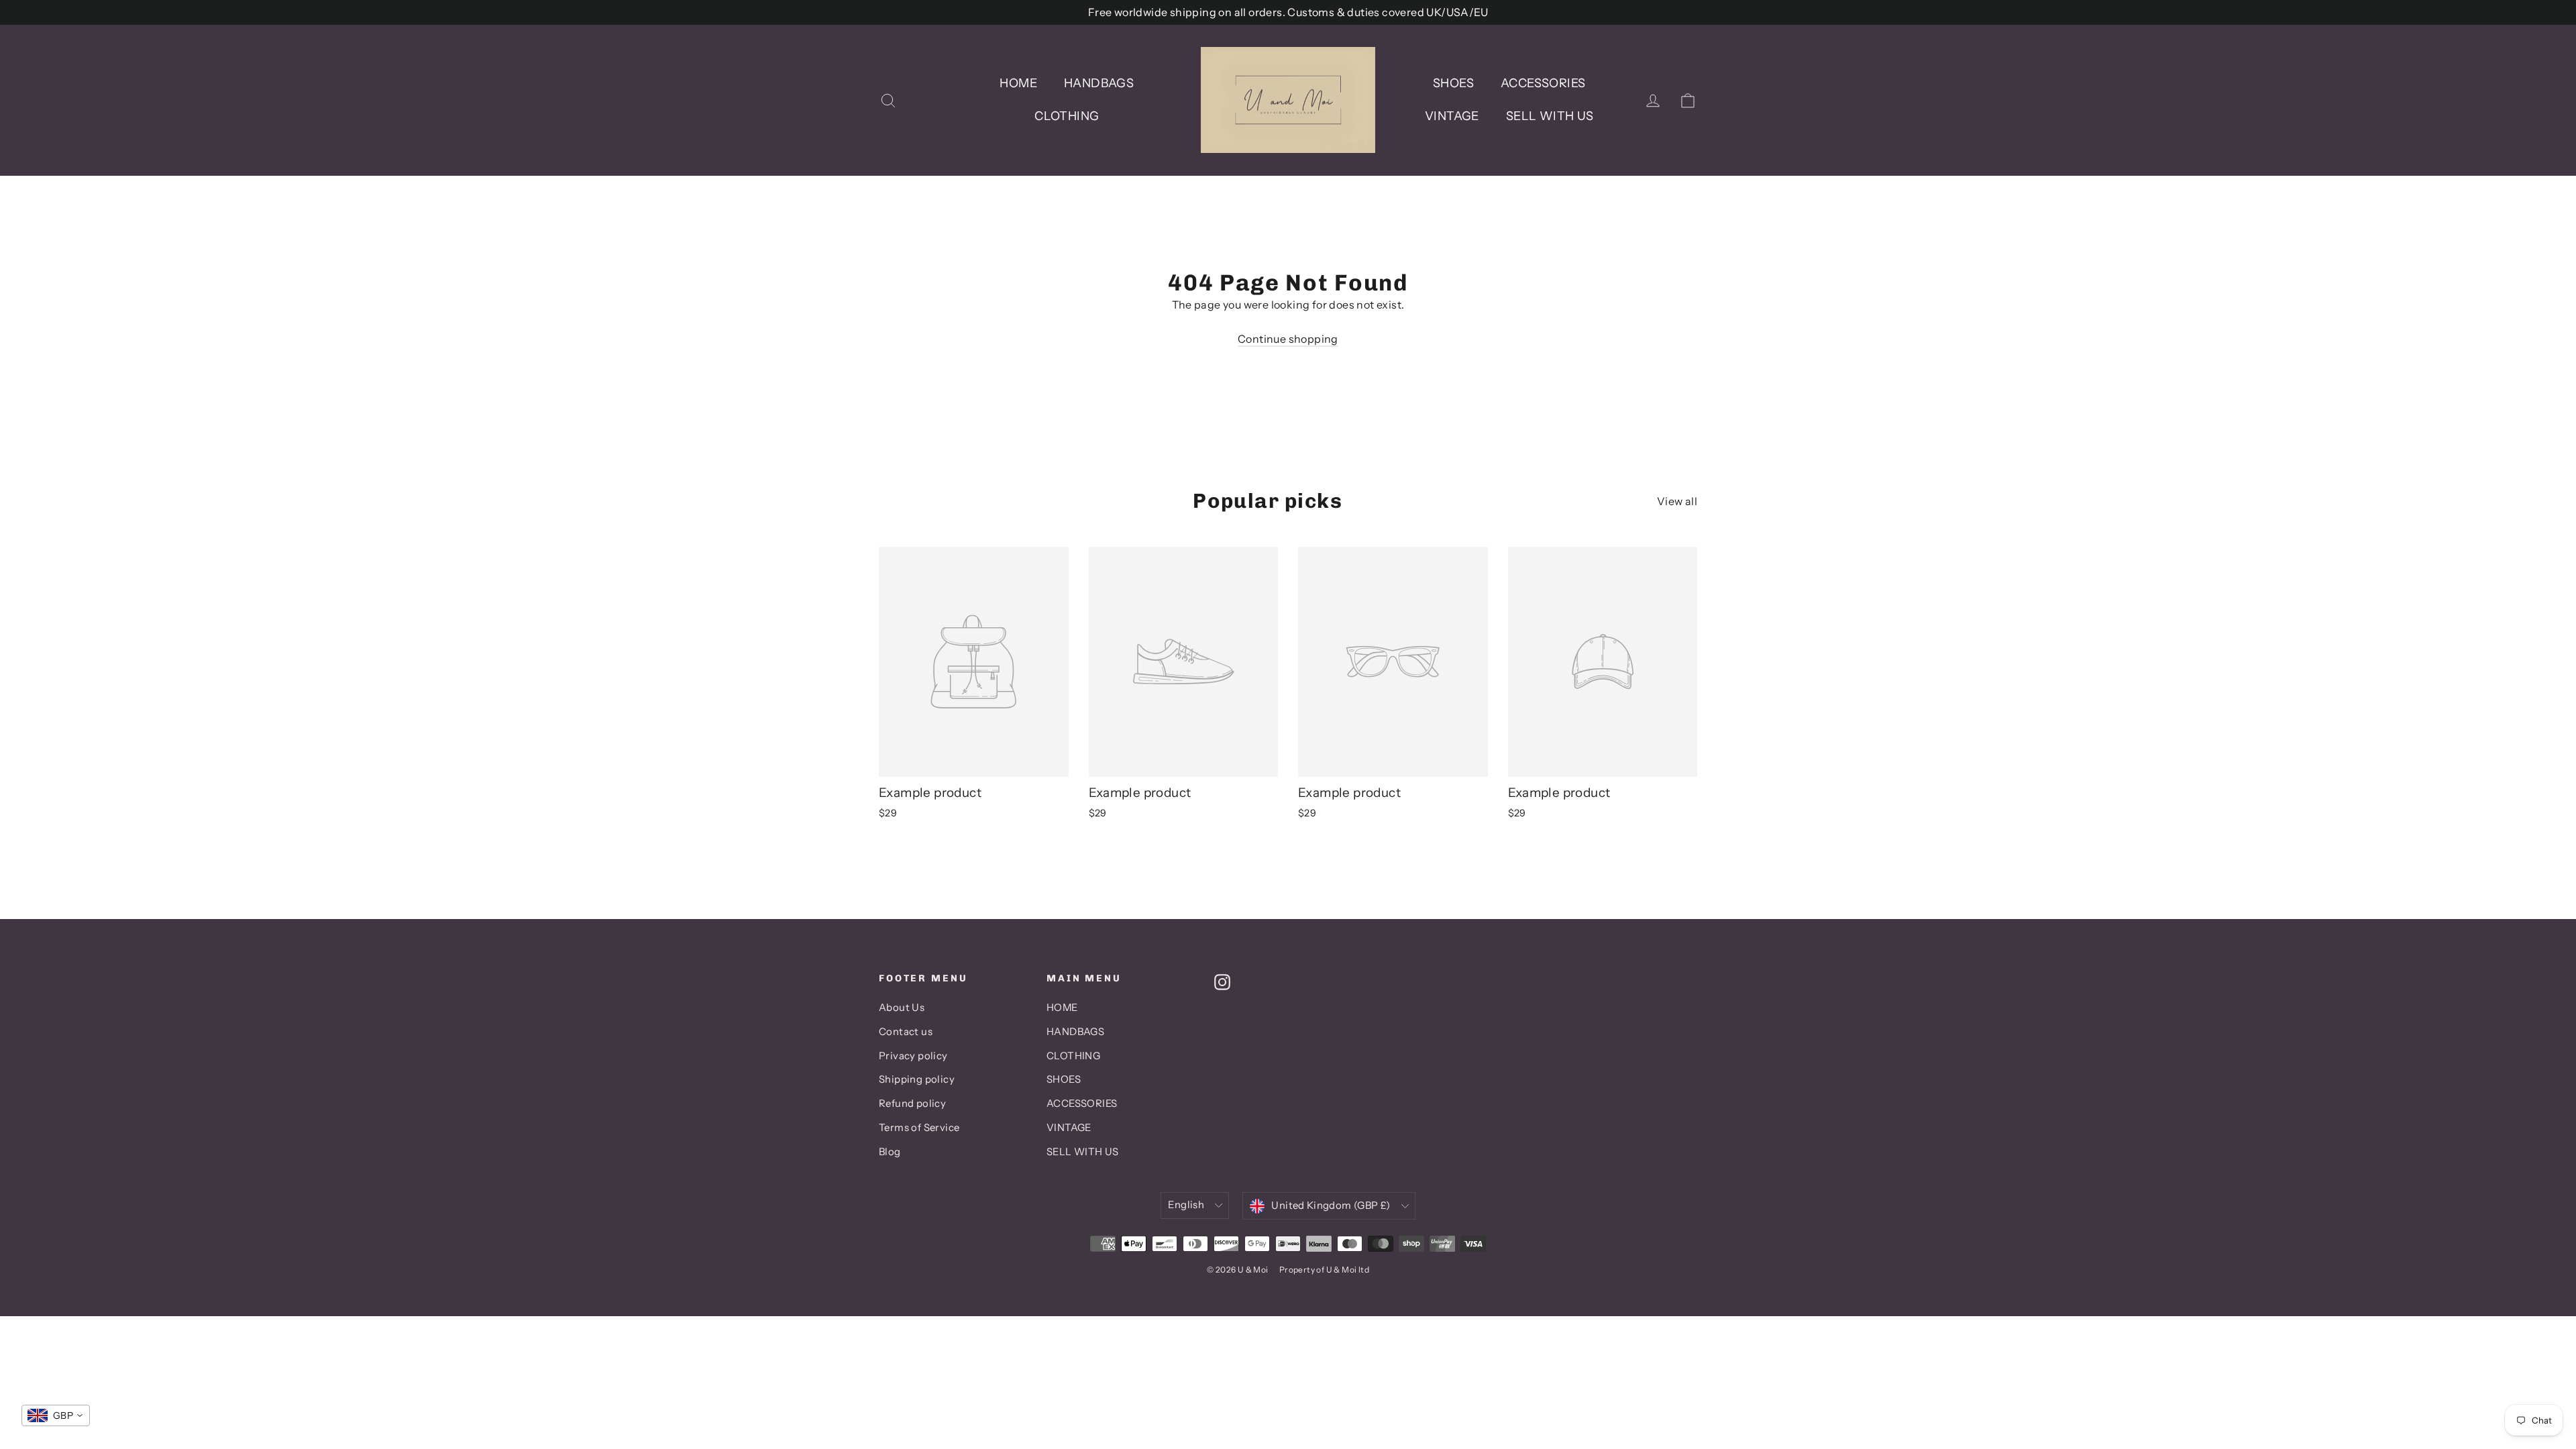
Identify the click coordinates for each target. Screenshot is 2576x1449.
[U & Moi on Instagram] (1222, 981)
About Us (902, 1008)
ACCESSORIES (1543, 83)
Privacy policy (913, 1056)
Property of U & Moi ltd (1324, 1270)
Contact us (906, 1032)
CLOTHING (1067, 116)
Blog (890, 1152)
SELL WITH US (1550, 116)
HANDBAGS (1099, 83)
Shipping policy (917, 1079)
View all (1677, 501)
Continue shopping (1288, 339)
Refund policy (912, 1104)
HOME (1018, 83)
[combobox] (56, 1415)
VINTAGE (1452, 116)
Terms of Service (919, 1128)
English (1186, 1205)
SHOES (1453, 83)
